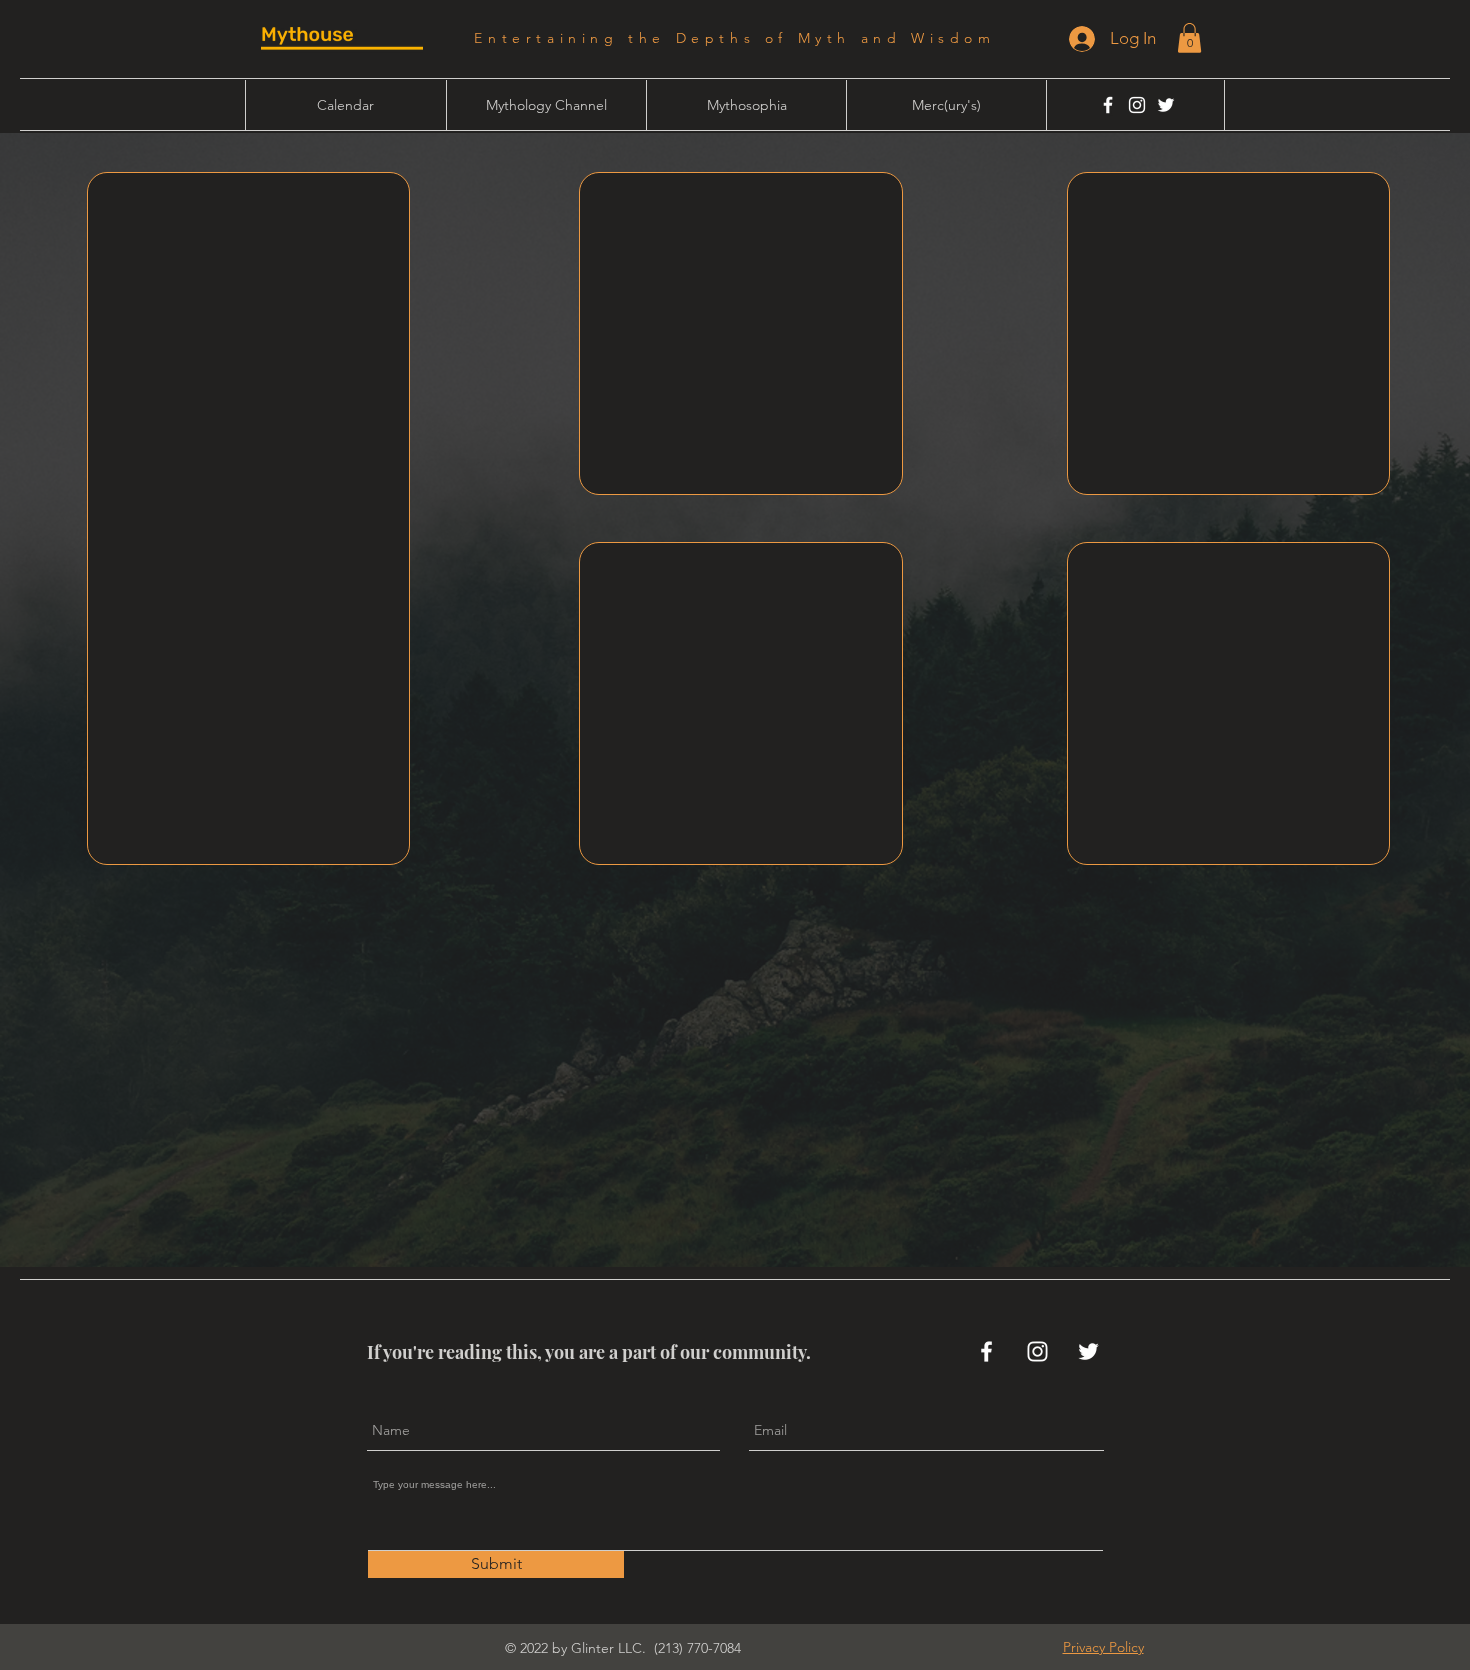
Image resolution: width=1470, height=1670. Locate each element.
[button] (1189, 38)
